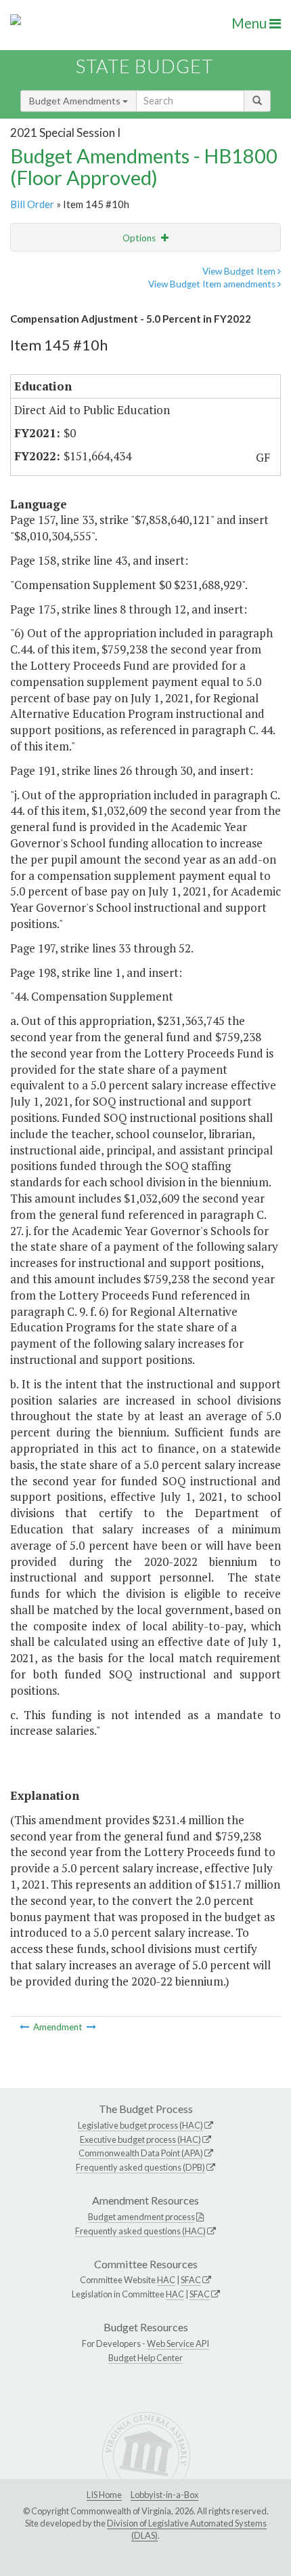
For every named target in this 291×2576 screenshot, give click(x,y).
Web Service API (178, 2343)
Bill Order (32, 204)
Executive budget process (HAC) (140, 2139)
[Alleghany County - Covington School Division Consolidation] (25, 2027)
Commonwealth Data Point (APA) (141, 2153)
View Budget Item (240, 271)
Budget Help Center (145, 2358)
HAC (166, 2280)
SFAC (191, 2280)
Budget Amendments (76, 101)
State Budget (144, 66)
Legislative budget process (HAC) (140, 2125)
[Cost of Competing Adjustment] (91, 2027)
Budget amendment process (141, 2217)
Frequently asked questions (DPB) (140, 2167)
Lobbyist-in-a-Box (164, 2495)
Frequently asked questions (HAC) (140, 2231)
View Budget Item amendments (213, 284)
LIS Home (104, 2495)
